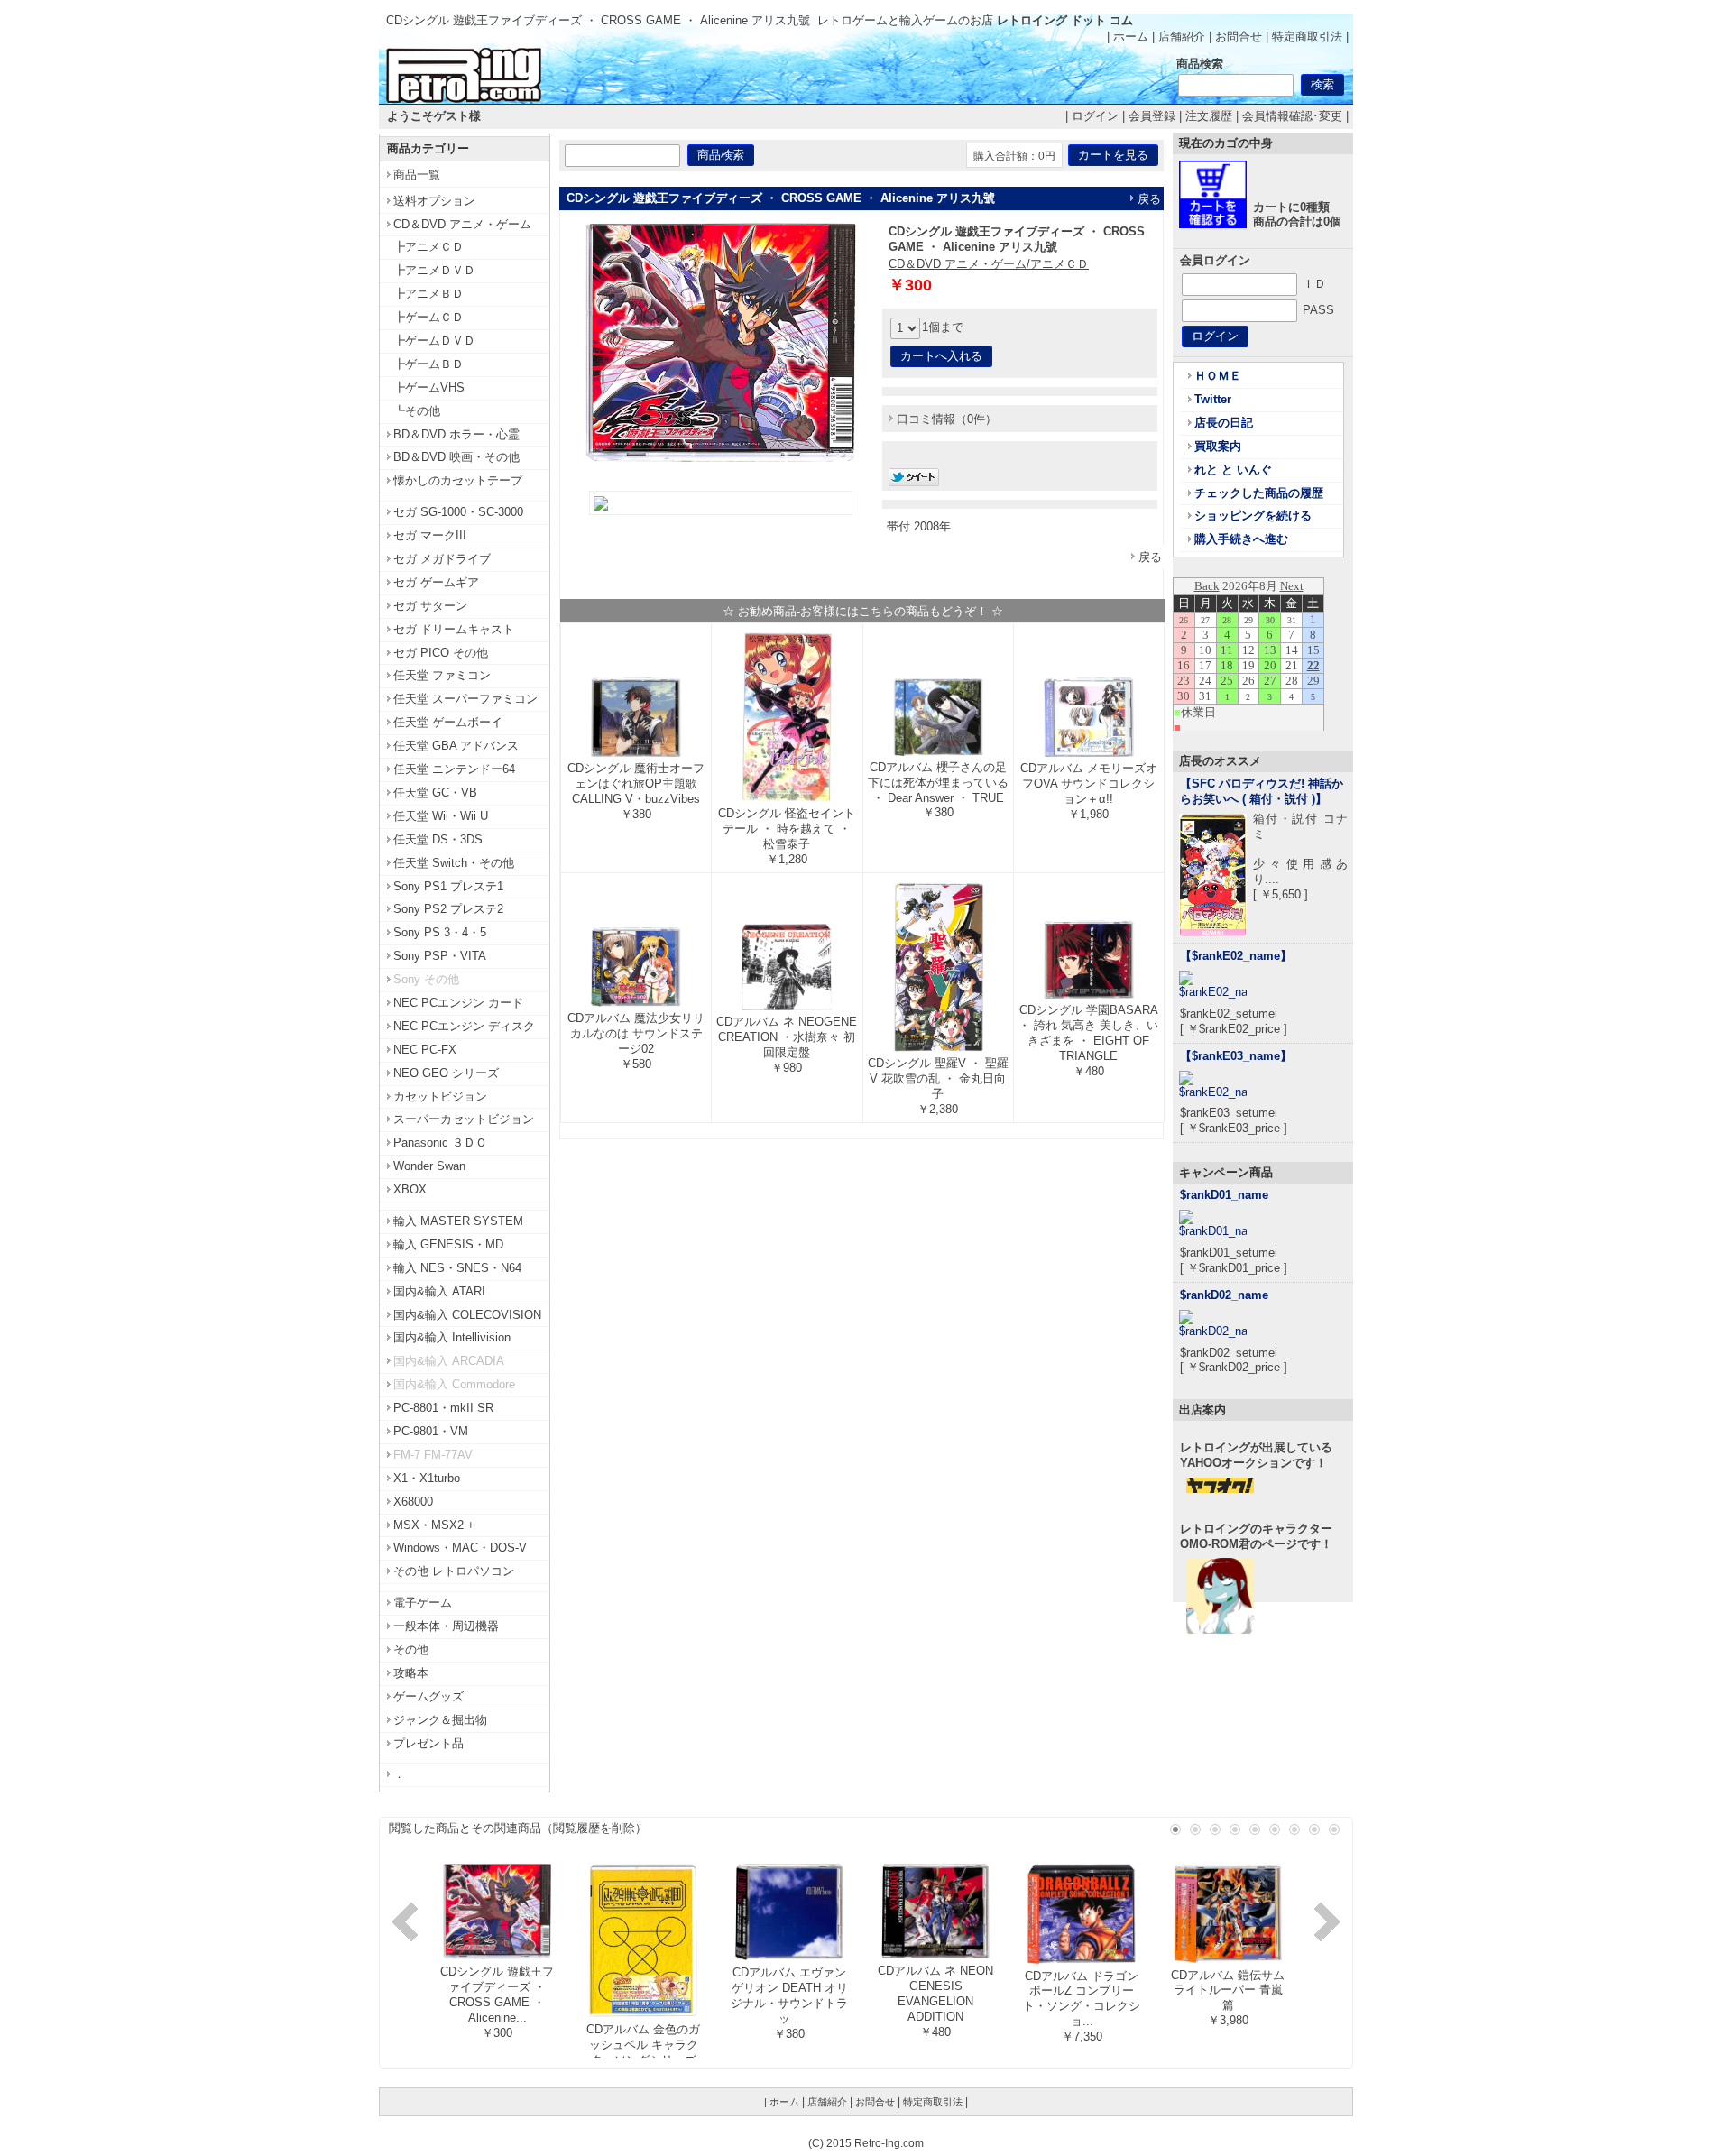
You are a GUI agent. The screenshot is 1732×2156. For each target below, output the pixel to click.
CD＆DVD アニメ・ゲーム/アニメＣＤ (989, 264)
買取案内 (1218, 446)
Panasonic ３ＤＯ (440, 1142)
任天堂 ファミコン (442, 675)
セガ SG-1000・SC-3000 (458, 512)
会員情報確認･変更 (1292, 116)
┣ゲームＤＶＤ (434, 341)
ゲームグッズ (428, 1696)
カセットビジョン (440, 1096)
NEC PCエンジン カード (458, 1003)
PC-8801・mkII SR (443, 1408)
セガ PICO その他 (441, 653)
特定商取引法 (1307, 37)
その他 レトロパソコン (454, 1571)
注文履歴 (1209, 116)
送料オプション (434, 201)
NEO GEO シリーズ (446, 1073)
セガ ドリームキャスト (454, 629)
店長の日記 (1224, 423)
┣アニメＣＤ (428, 247)
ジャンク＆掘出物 (440, 1720)
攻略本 (411, 1673)
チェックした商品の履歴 (1259, 493)
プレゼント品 (428, 1743)
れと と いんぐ (1233, 470)
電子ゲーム (423, 1603)
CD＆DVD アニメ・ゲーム (462, 224)
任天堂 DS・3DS (438, 839)
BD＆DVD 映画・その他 (456, 457)
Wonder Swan (429, 1166)
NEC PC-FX (425, 1050)
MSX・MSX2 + (434, 1525)
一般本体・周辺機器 (446, 1626)
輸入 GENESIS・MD (448, 1244)
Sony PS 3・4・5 (440, 932)
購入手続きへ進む (1241, 539)
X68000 (413, 1502)
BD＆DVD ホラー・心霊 (456, 434)
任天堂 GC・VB (435, 792)
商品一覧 (417, 175)
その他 (411, 1649)
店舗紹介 (1182, 37)
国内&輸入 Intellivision (452, 1337)
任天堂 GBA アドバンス (456, 746)
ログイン (1095, 116)
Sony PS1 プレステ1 (448, 886)
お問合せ (1239, 37)
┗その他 (417, 411)
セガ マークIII (430, 535)
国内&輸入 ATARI (439, 1291)
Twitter (1213, 399)
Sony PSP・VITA (440, 956)
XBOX (410, 1189)
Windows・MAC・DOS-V (460, 1548)
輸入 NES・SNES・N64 (457, 1268)
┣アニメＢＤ (428, 294)
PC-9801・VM (431, 1431)
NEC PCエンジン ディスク (464, 1026)
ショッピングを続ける (1253, 516)
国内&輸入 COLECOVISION (467, 1315)
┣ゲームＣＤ (428, 317)
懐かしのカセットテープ (458, 480)
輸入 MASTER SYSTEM (458, 1221)
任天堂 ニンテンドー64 (454, 769)
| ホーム (1128, 37)
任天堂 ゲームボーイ (448, 722)
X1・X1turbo (427, 1478)
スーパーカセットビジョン (464, 1119)
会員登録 (1152, 116)
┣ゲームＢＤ (428, 364)
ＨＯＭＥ (1218, 376)
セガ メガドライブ (442, 559)
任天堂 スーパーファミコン (465, 699)
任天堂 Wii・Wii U (441, 816)
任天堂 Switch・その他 (454, 863)
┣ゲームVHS (429, 387)
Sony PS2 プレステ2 (448, 909)
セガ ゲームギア (436, 582)
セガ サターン (430, 606)
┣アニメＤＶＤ (434, 270)
